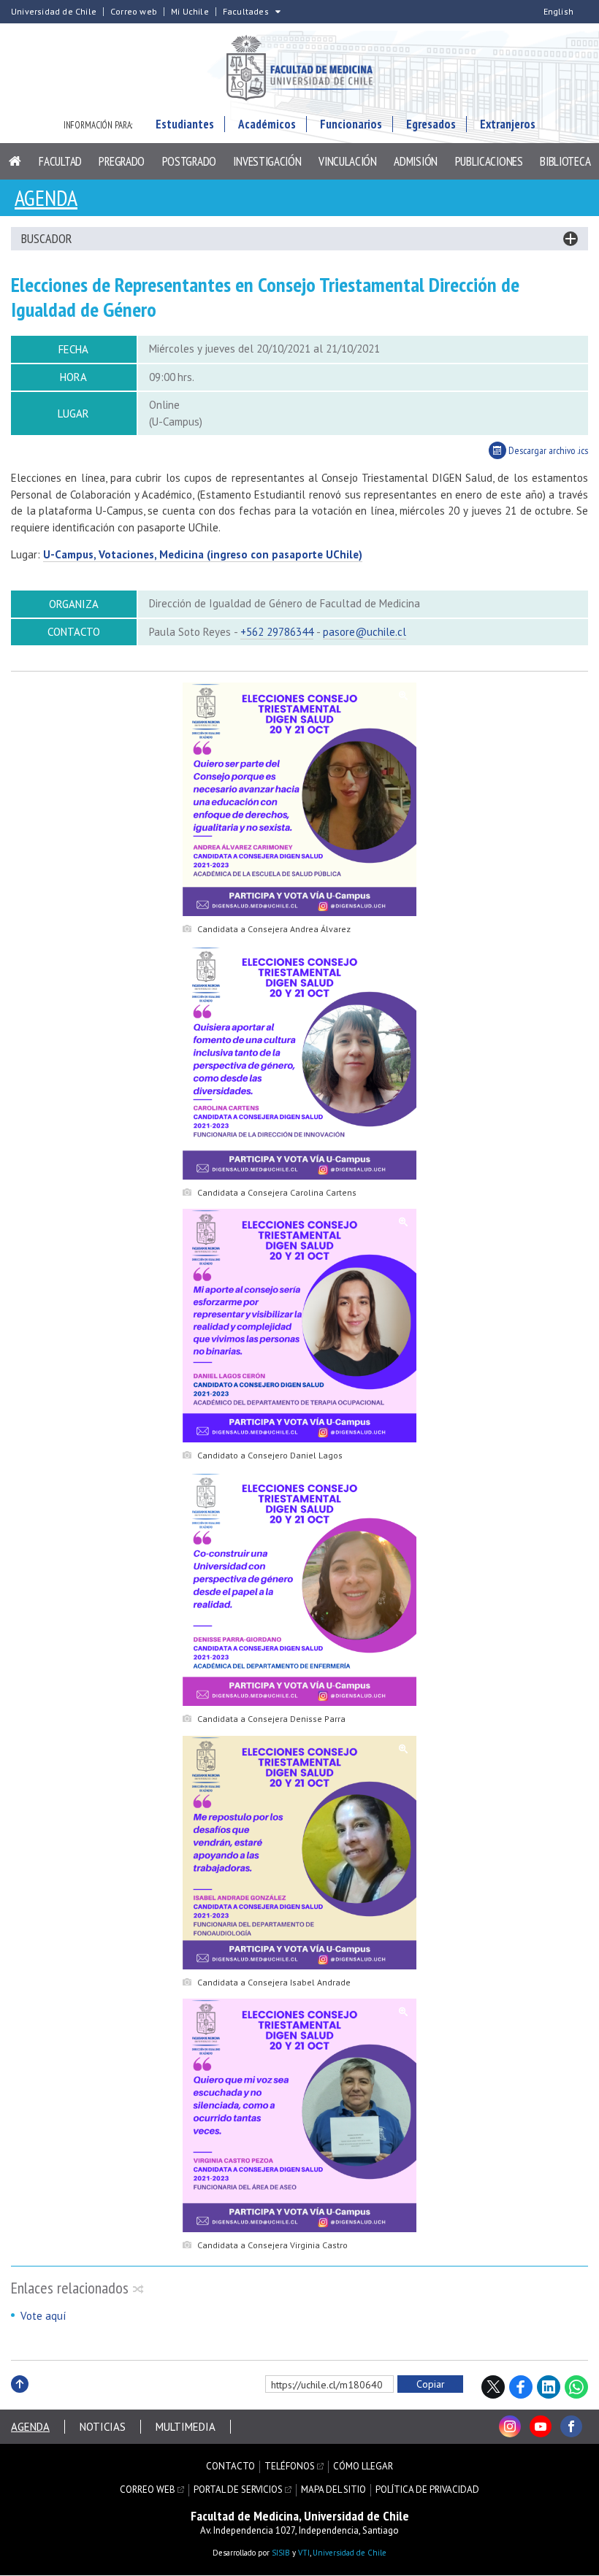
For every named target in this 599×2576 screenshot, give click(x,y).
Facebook (521, 2387)
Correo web (134, 12)
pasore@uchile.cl (365, 632)
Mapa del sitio (333, 2490)
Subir (20, 2400)
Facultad (60, 161)
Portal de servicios (238, 2490)
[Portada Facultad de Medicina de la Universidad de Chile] (299, 70)
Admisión (416, 161)
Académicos (267, 124)
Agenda (46, 197)
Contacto (230, 2467)
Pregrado (122, 161)
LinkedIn (549, 2387)
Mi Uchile (190, 12)
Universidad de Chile (54, 12)
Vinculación (348, 161)
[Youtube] (541, 2426)
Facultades (246, 12)
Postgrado (189, 161)
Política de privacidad (427, 2490)
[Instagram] (510, 2426)
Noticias (103, 2427)
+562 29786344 (277, 632)
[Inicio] (15, 161)
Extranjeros (508, 124)
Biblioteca (565, 161)
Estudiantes (185, 124)
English (558, 12)
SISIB (281, 2553)
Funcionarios (351, 124)
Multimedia (186, 2427)
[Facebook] (571, 2426)
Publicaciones (489, 161)
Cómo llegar (363, 2467)
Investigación (267, 161)
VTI (304, 2553)
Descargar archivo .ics (547, 450)
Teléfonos (290, 2467)
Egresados (431, 124)
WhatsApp (576, 2387)
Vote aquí (43, 2316)
